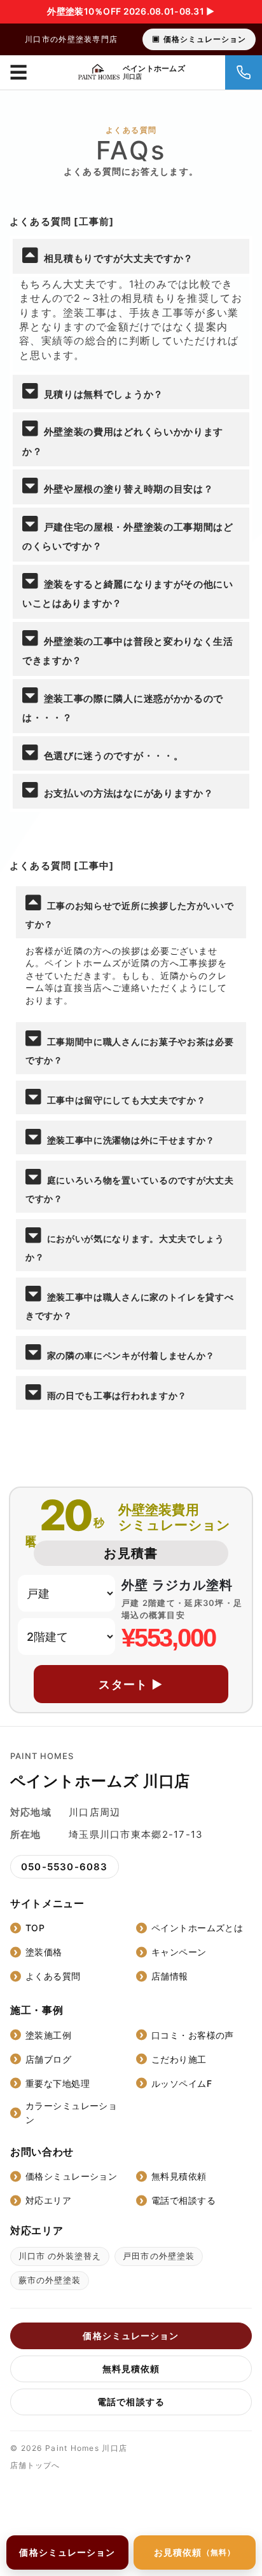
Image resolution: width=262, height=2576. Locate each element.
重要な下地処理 (58, 2083)
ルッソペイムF (182, 2083)
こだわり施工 (179, 2059)
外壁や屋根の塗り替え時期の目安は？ (129, 489)
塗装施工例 (48, 2035)
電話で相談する (183, 2200)
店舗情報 (170, 1976)
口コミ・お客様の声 (193, 2035)
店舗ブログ (48, 2059)
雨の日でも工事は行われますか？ (117, 1395)
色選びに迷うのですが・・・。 (114, 756)
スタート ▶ (131, 1684)
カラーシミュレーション (71, 2113)
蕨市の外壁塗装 (50, 2280)
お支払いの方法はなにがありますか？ (129, 793)
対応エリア (48, 2200)
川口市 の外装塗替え (60, 2256)
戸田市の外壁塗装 (158, 2256)
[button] (131, 256)
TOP (35, 1928)
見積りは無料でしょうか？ (104, 394)
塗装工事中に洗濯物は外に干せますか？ (131, 1140)
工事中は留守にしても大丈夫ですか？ (127, 1100)
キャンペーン (179, 1952)
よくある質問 (53, 1976)
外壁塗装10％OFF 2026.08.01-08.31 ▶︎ (131, 11)
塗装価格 (44, 1952)
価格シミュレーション (205, 39)
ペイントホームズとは (197, 1928)
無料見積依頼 (179, 2176)
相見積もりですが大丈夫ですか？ (119, 258)
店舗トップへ (35, 2465)
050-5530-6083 (65, 1867)
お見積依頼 (195, 2552)
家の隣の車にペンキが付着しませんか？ (131, 1355)
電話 (244, 72)
